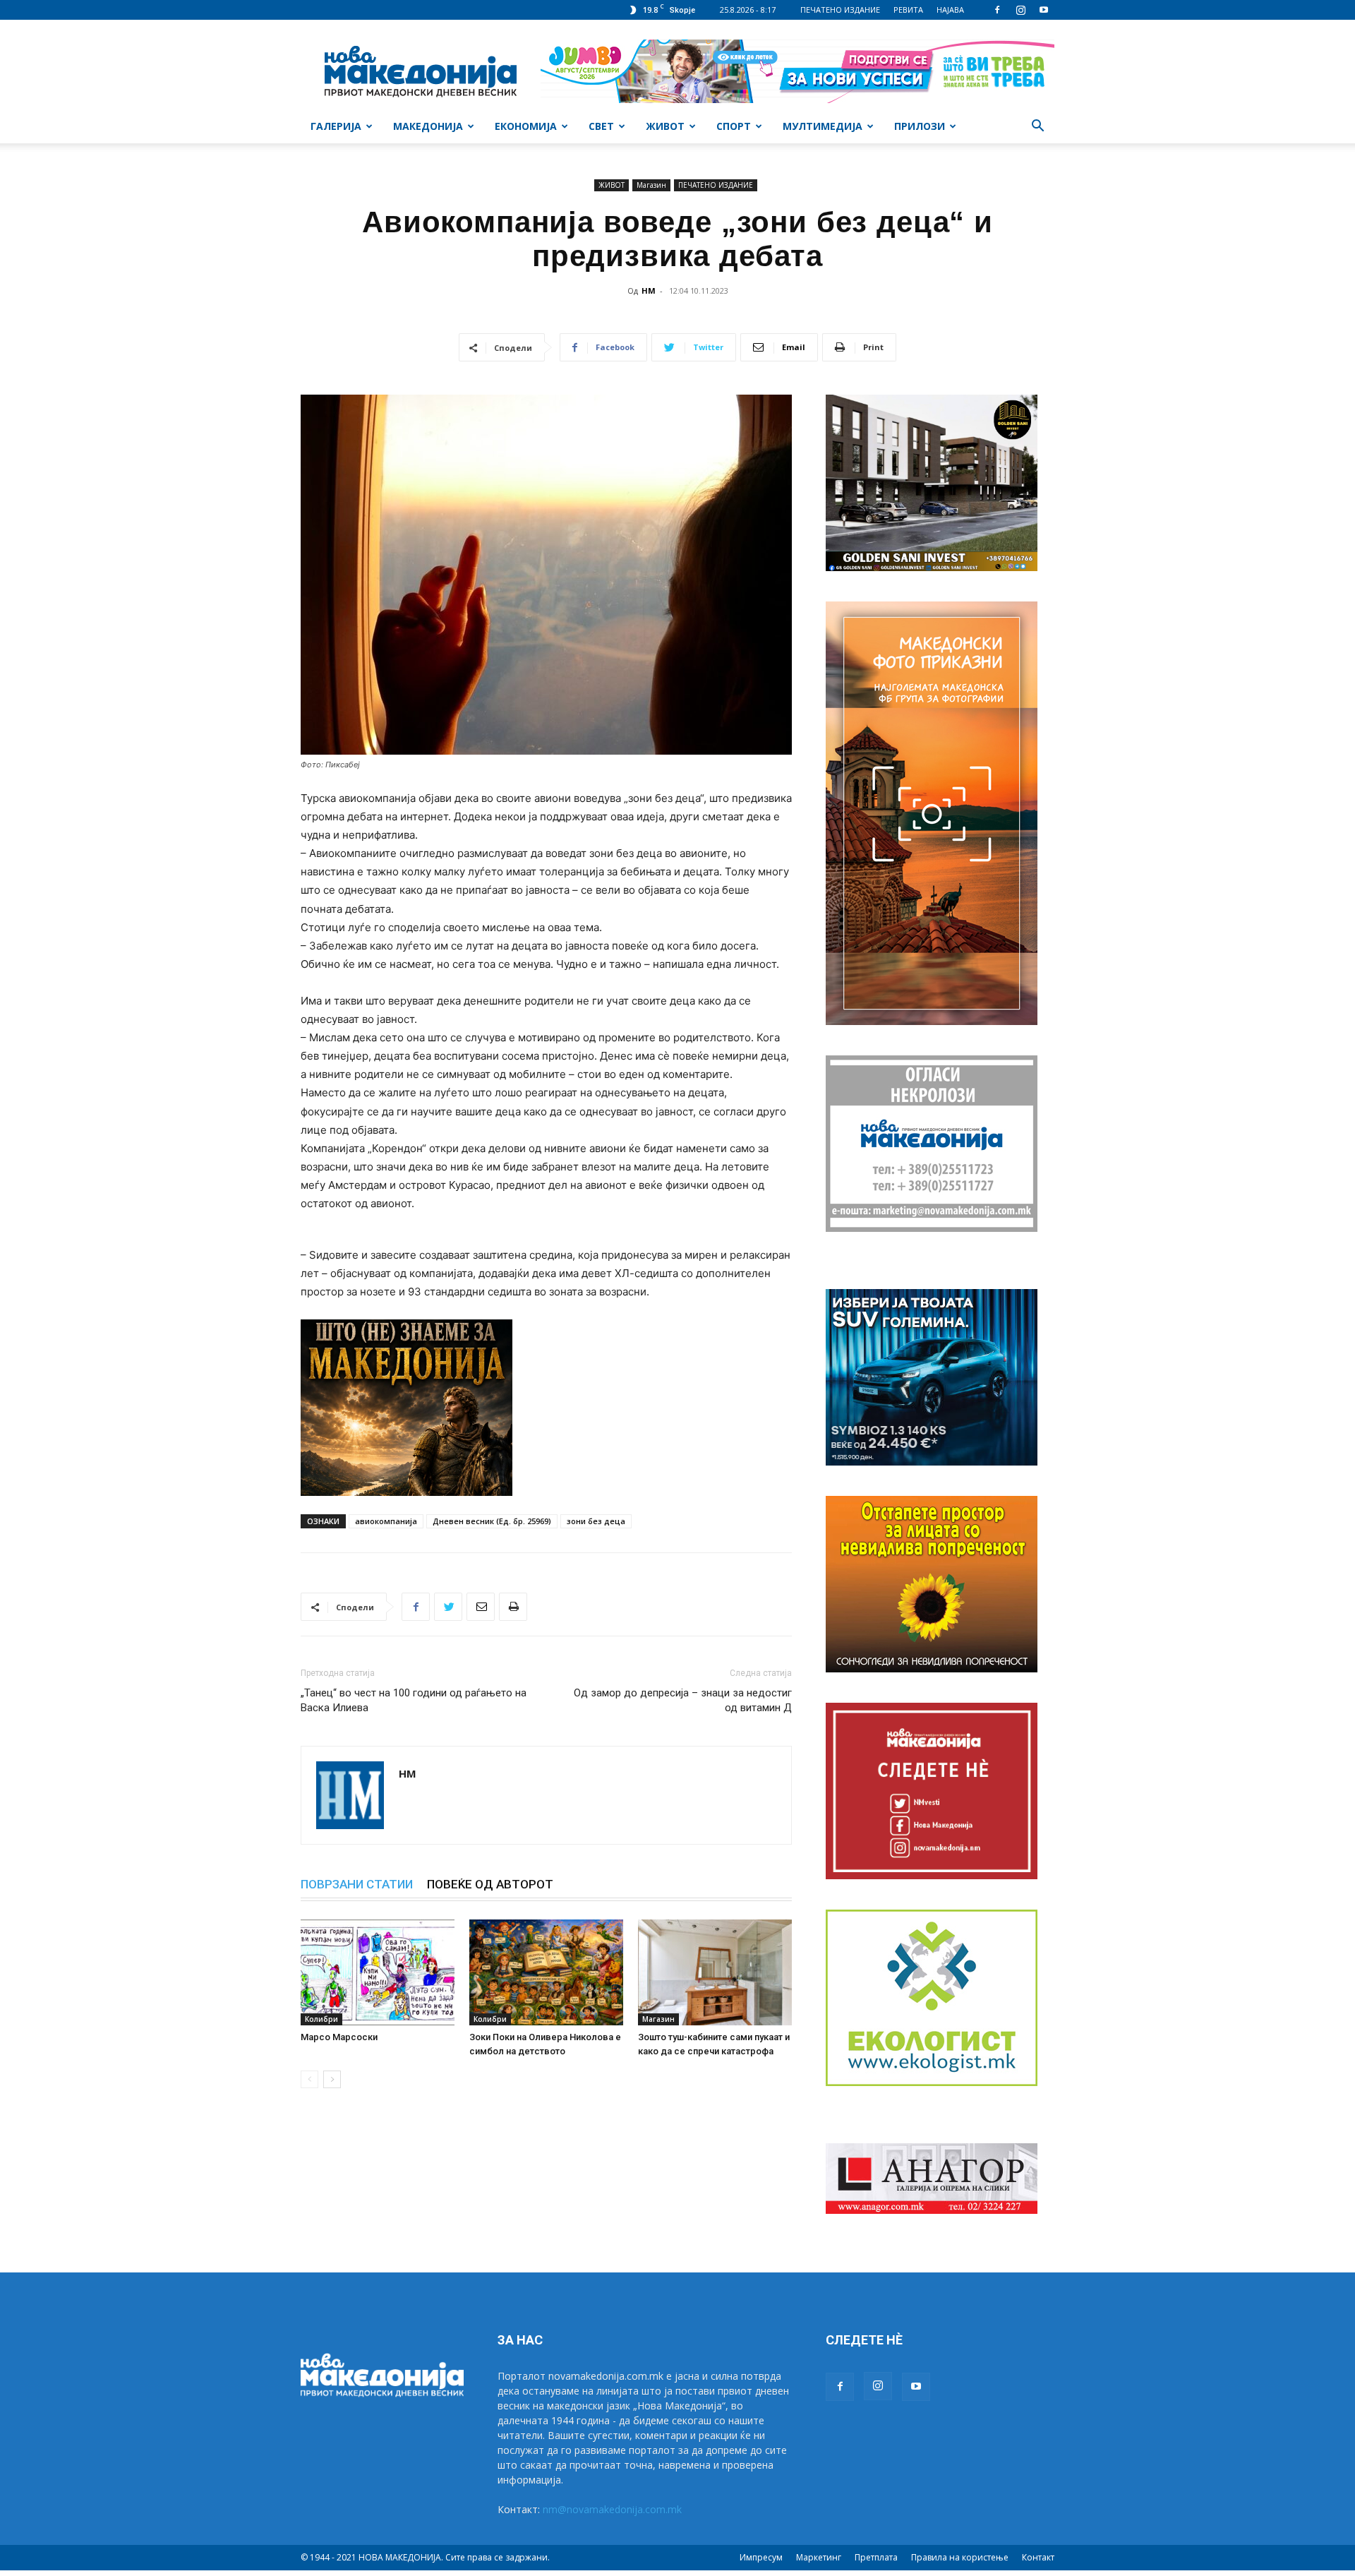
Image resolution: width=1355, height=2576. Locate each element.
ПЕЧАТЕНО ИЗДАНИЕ (840, 10)
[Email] (481, 1607)
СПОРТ (734, 126)
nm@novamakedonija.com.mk (612, 2509)
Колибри (321, 2019)
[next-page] (332, 2079)
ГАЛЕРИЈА (336, 126)
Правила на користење (960, 2557)
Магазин (651, 185)
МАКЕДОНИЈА (428, 126)
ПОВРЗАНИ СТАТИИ (357, 1884)
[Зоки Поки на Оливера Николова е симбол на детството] (546, 1972)
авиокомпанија (386, 1521)
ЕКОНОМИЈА (526, 126)
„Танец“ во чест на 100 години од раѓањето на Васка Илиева (414, 1700)
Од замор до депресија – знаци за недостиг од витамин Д (683, 1700)
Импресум (761, 2557)
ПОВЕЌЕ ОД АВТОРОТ (490, 1884)
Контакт (1038, 2557)
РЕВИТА (908, 10)
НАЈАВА (950, 10)
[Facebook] (997, 10)
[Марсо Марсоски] (378, 1972)
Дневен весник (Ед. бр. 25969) (492, 1521)
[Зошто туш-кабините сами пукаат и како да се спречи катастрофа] (715, 1972)
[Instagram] (1020, 10)
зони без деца (596, 1521)
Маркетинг (819, 2557)
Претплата (876, 2557)
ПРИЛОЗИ (920, 126)
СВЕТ (601, 126)
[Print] (513, 1607)
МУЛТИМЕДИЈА (823, 126)
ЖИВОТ (665, 126)
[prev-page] (309, 2079)
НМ (649, 290)
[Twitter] (448, 1607)
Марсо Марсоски (339, 2037)
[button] (1037, 127)
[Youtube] (1044, 10)
